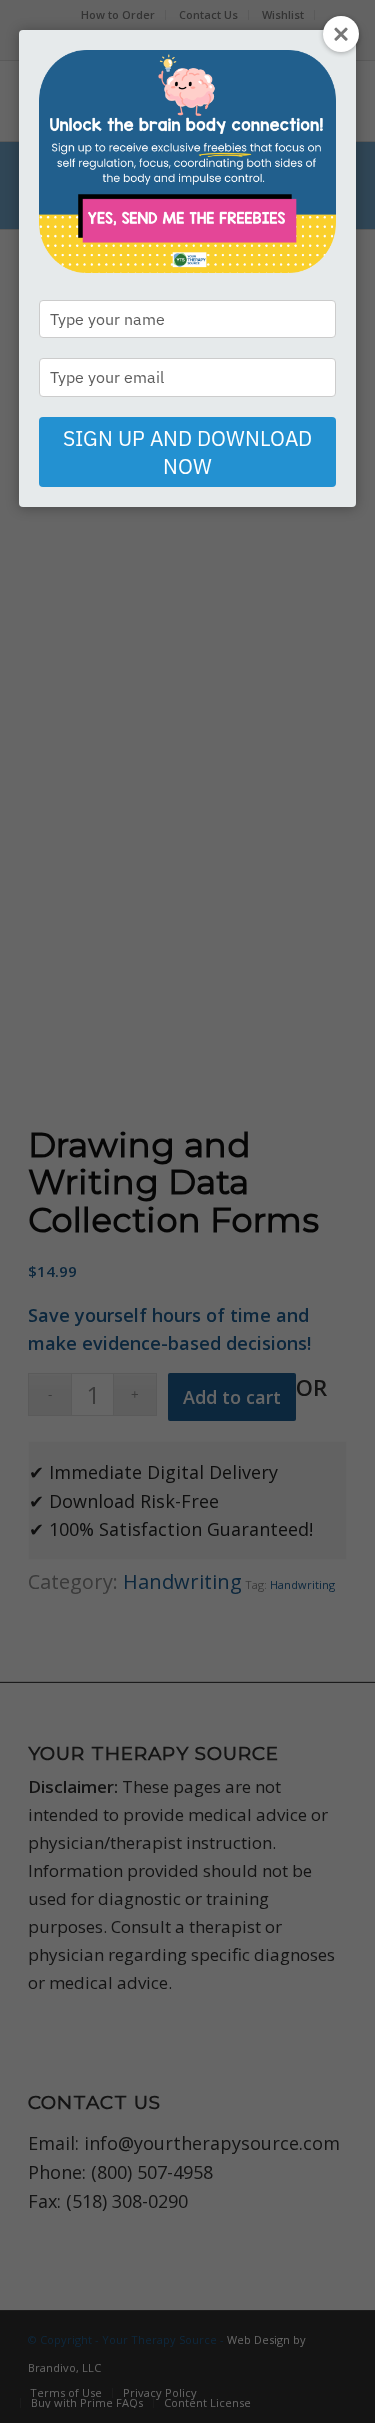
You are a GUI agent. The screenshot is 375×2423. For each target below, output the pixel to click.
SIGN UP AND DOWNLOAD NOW (187, 452)
